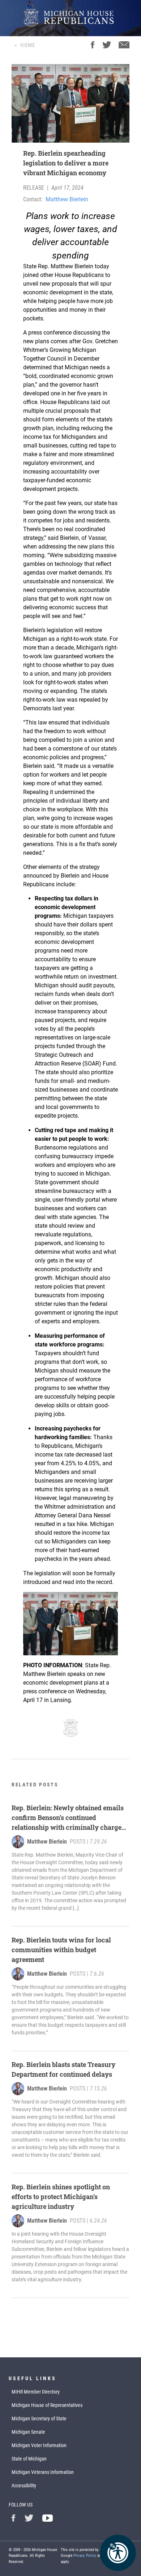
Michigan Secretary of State (39, 2419)
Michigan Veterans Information (43, 2472)
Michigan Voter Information (39, 2445)
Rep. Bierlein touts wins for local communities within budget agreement (61, 1950)
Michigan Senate (28, 2432)
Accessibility (24, 2485)
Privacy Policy (85, 2556)
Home (28, 45)
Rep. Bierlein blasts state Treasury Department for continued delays (63, 2069)
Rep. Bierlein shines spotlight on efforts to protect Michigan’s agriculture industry (61, 2197)
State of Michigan (29, 2459)
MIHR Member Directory (36, 2392)
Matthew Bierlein (67, 199)
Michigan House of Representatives (47, 2405)
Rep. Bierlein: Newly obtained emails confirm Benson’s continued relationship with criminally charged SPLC (69, 1818)
